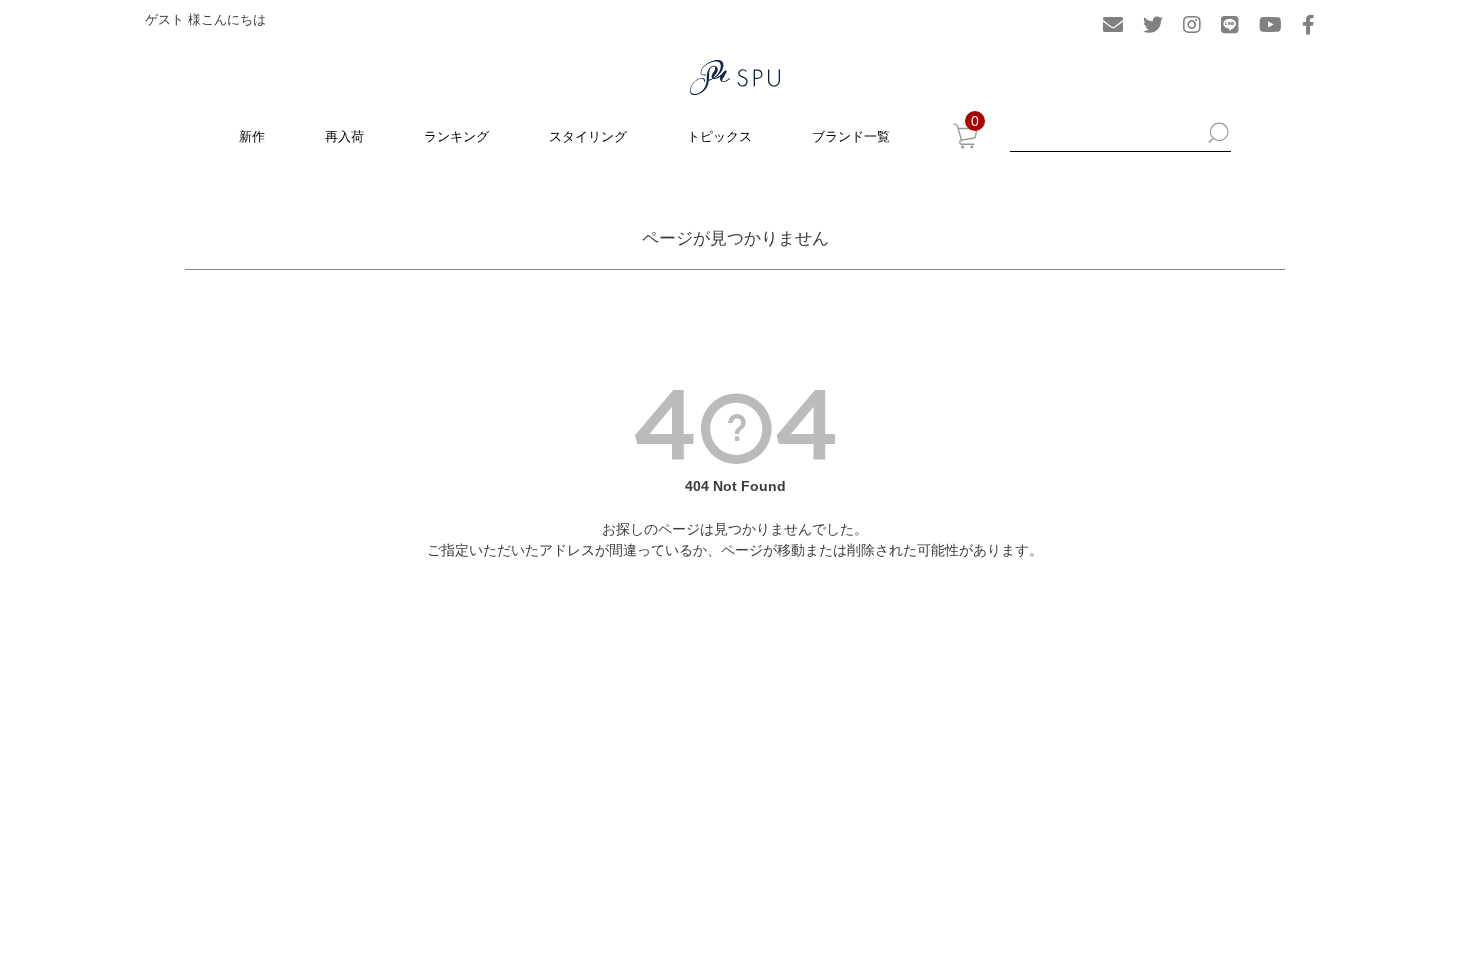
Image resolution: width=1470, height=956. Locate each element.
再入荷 (344, 136)
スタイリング (588, 136)
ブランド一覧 (851, 136)
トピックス (719, 136)
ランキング (456, 136)
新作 (252, 136)
